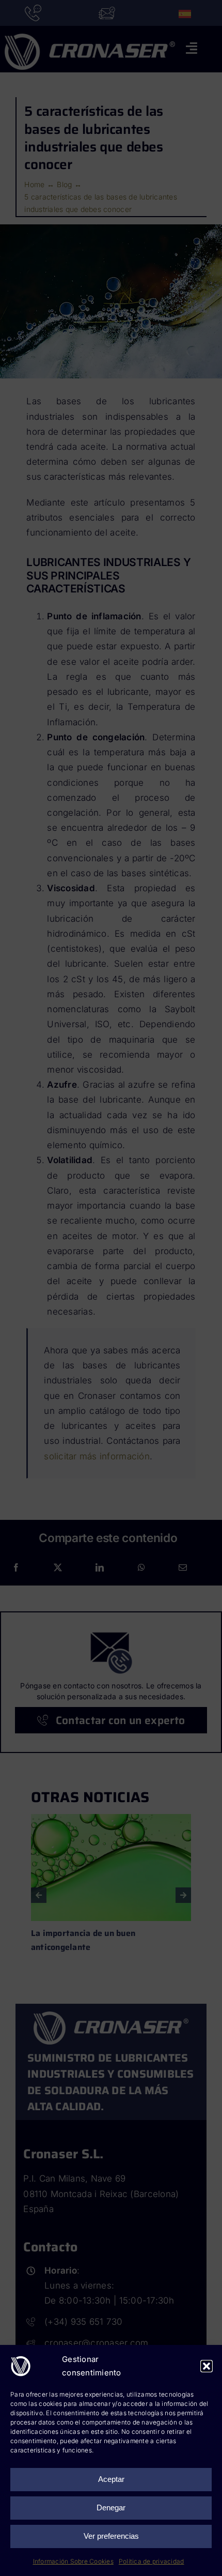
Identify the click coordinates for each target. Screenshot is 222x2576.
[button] (207, 2366)
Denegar (111, 2508)
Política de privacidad (152, 2561)
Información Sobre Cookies (73, 2561)
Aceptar (111, 2479)
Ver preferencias (111, 2536)
